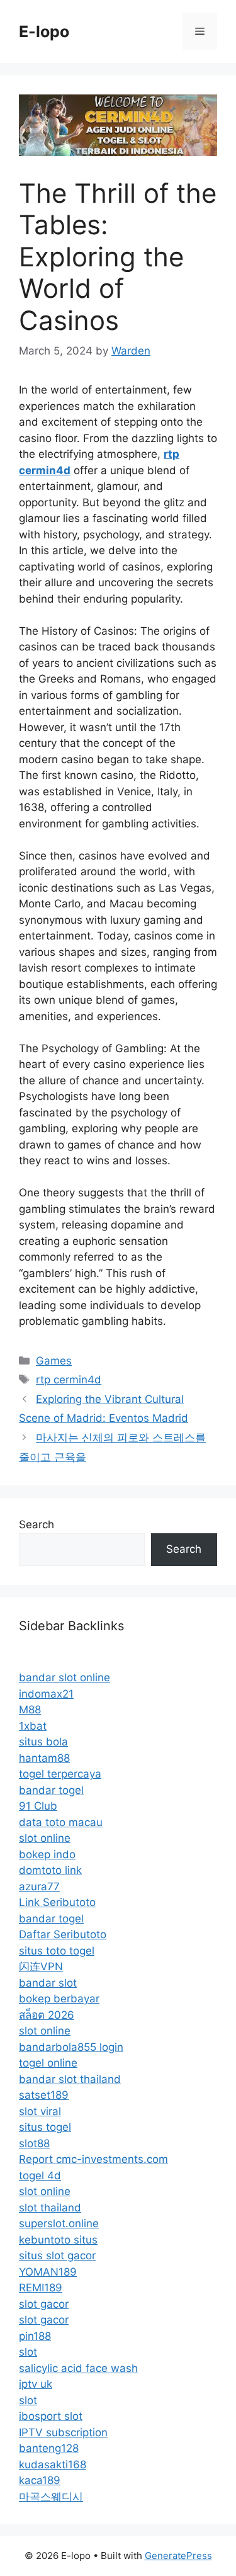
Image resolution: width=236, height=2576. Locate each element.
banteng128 (49, 2448)
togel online (48, 2063)
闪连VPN (41, 1966)
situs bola (43, 1742)
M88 (30, 1710)
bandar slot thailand (70, 2079)
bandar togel (51, 1790)
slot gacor (44, 2304)
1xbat (33, 1726)
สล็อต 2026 (47, 2015)
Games (54, 1361)
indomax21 (46, 1694)
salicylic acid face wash (78, 2368)
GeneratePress (178, 2556)
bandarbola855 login (71, 2047)
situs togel (45, 2127)
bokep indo (47, 1854)
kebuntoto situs (58, 2240)
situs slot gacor (57, 2255)
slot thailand (50, 2208)
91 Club (38, 1806)
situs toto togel (57, 1951)
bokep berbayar (59, 1999)
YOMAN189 (48, 2272)
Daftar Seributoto (63, 1934)
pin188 (35, 2336)
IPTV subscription (63, 2432)
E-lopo (44, 31)
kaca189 (40, 2480)
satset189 (44, 2095)
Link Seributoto (57, 1902)
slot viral (40, 2111)
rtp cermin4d (69, 1380)
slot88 (34, 2143)
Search (37, 1524)
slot (28, 2352)
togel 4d (40, 2176)
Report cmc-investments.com (93, 2159)
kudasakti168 (53, 2465)
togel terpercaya (60, 1774)
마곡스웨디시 (51, 2497)
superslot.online (59, 2223)
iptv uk (36, 2384)
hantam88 (44, 1758)
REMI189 (41, 2288)
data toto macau (61, 1822)
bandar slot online (65, 1677)
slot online (45, 1838)
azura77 (39, 1887)
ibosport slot (51, 2416)
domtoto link (50, 1870)
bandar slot (48, 1983)
